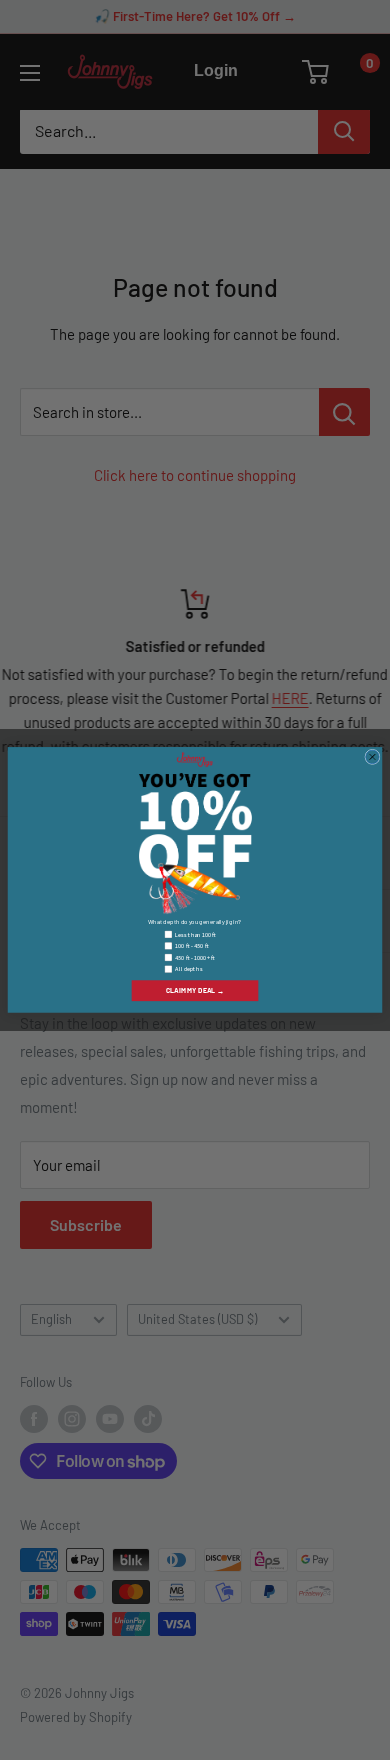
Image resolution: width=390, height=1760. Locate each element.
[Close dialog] (373, 757)
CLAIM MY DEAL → (195, 991)
